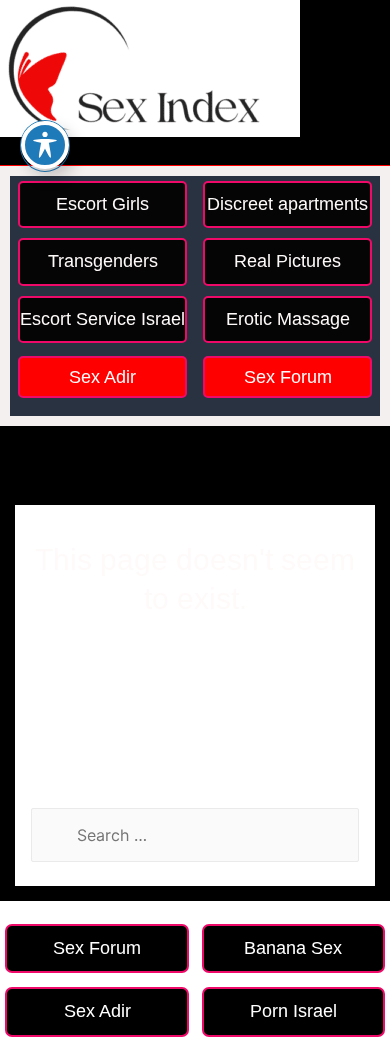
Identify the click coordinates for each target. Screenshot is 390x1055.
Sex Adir (102, 377)
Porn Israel (293, 1011)
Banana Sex (293, 948)
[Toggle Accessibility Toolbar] (45, 145)
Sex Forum (288, 377)
